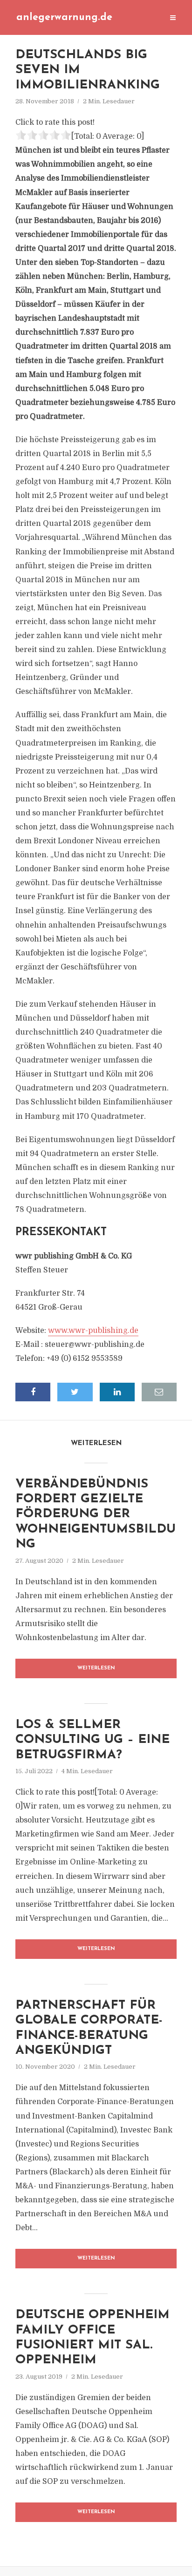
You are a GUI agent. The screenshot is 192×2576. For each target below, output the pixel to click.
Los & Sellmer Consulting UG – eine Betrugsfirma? (93, 1740)
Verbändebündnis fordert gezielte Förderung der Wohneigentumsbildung (96, 1515)
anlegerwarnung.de (64, 17)
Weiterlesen (96, 1668)
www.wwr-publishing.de (93, 1331)
